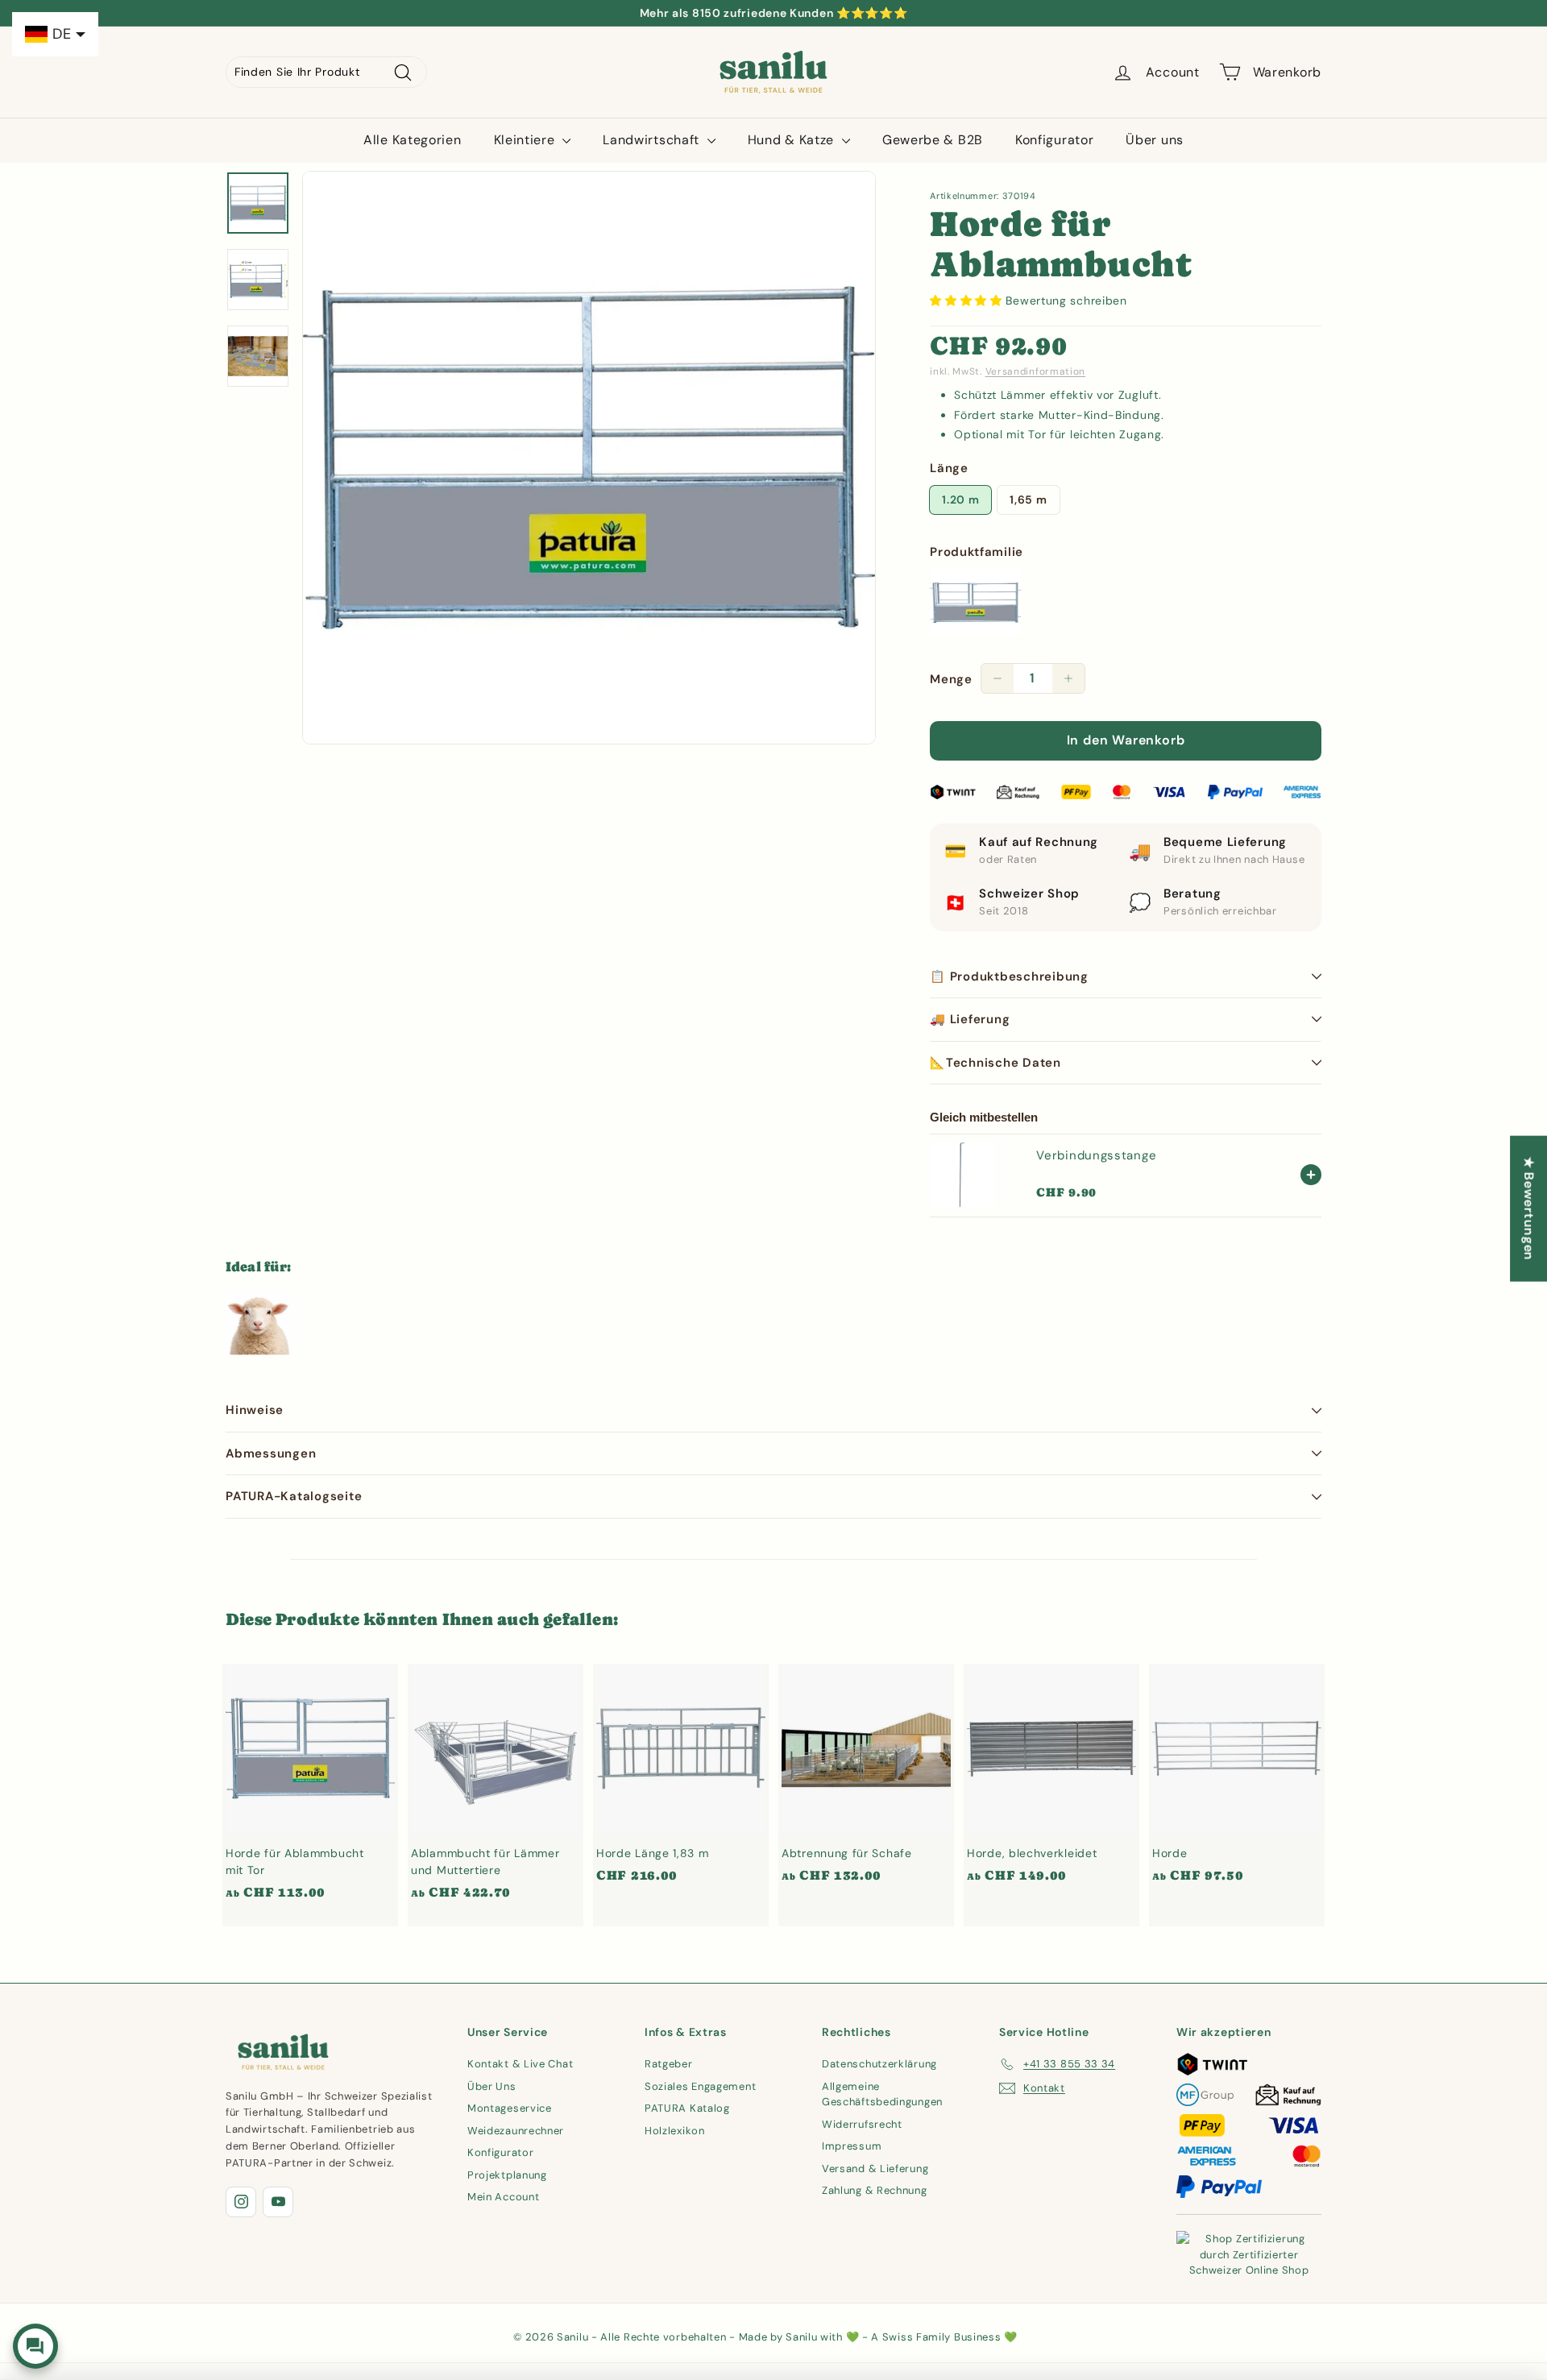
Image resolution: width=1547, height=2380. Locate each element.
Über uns (1155, 140)
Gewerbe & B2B (933, 140)
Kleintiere (527, 140)
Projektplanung (507, 2175)
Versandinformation (1036, 371)
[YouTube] (278, 2202)
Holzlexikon (675, 2131)
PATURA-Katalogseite (294, 1496)
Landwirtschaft (653, 140)
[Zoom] (589, 458)
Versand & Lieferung (875, 2169)
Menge (951, 679)
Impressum (852, 2146)
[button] (968, 301)
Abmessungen (271, 1453)
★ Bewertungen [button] (1529, 1209)
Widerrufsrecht (862, 2124)
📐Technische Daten (995, 1063)
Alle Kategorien (413, 140)
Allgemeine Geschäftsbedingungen (882, 2094)
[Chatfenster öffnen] (35, 2346)
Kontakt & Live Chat (520, 2064)
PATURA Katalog (687, 2108)
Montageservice (510, 2108)
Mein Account (503, 2197)
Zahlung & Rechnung (875, 2190)
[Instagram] (241, 2202)
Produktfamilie (977, 552)
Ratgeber (669, 2064)
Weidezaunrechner (516, 2131)
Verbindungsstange (1096, 1155)
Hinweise (255, 1410)
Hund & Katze (793, 140)
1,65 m (1028, 500)
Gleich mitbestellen (984, 1117)
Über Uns (492, 2086)
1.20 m (960, 500)
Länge (949, 468)
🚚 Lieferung (970, 1019)
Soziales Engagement (700, 2086)
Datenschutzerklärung (879, 2064)
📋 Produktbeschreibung (1009, 976)
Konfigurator (1054, 140)
